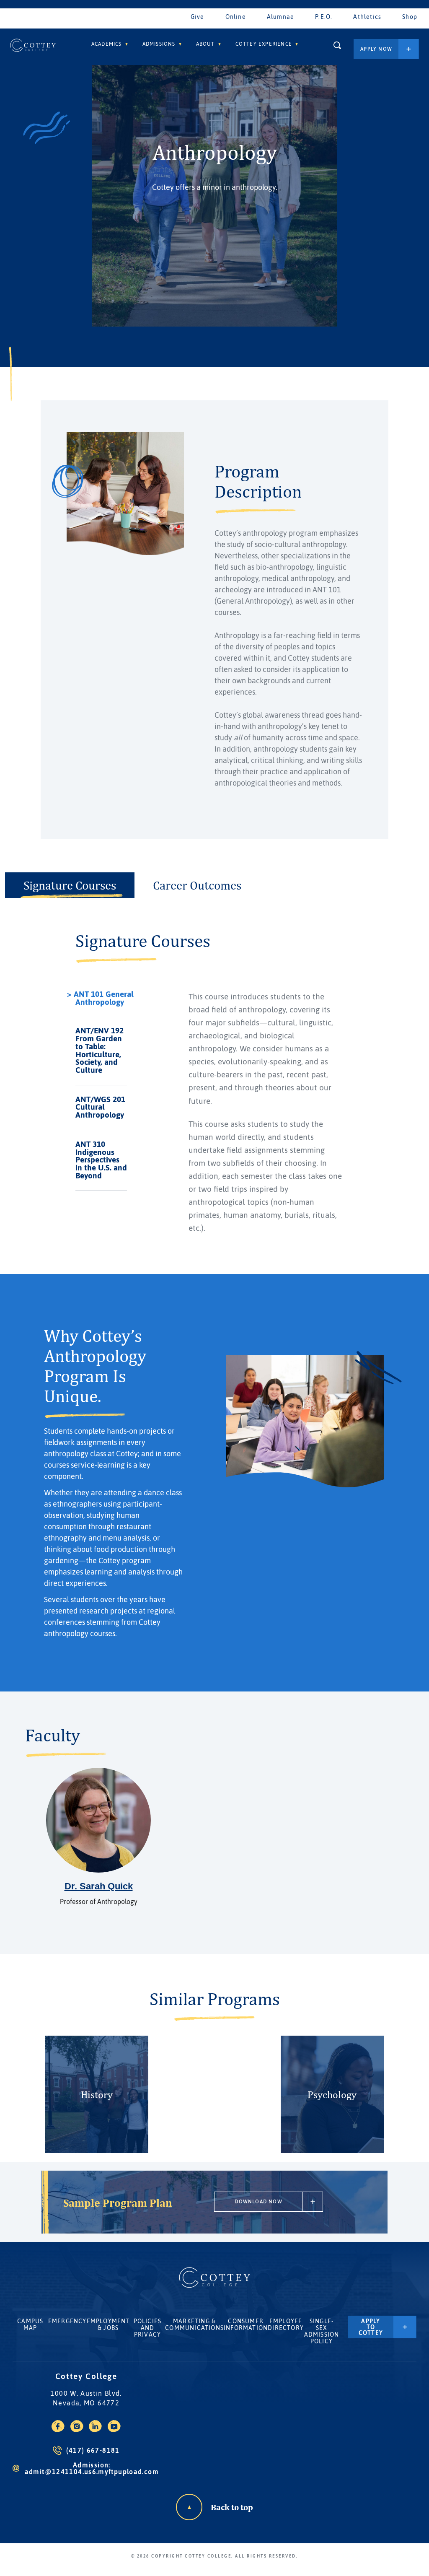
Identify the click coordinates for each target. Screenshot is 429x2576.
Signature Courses (70, 885)
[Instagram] (77, 2430)
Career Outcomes (197, 885)
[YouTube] (114, 2430)
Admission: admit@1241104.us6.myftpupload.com (92, 2468)
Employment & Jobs (108, 2324)
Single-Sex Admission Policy (322, 2331)
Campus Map (30, 2324)
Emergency (67, 2321)
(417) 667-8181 (93, 2450)
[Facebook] (58, 2430)
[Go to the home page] (33, 45)
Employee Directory (286, 2324)
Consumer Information (246, 2324)
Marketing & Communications (194, 2324)
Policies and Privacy (148, 2328)
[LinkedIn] (95, 2430)
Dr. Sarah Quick (99, 1886)
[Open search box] (337, 45)
